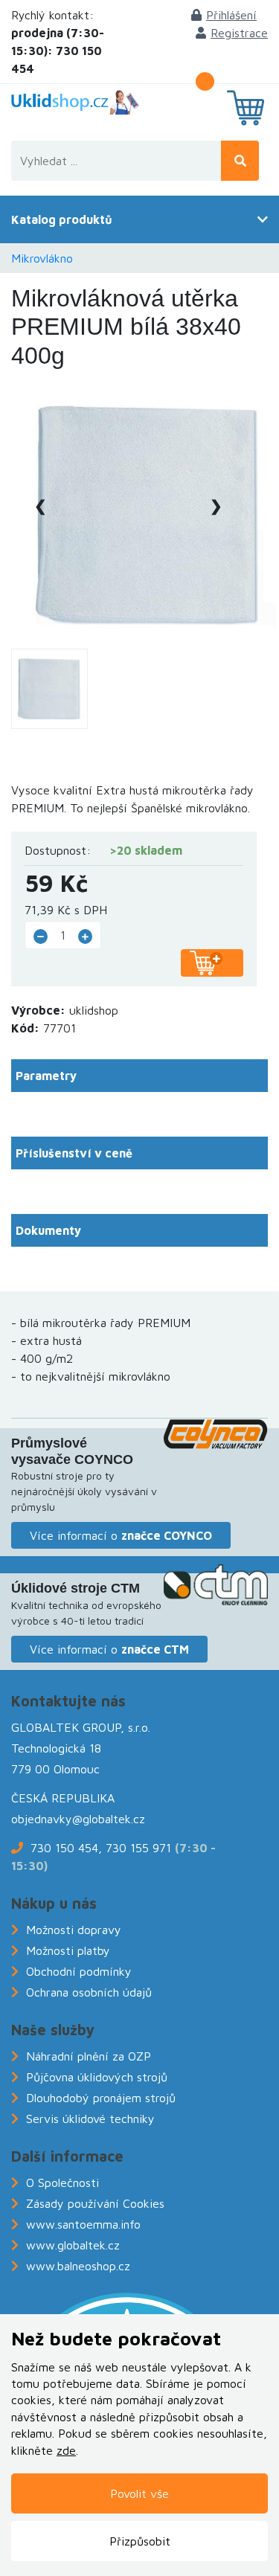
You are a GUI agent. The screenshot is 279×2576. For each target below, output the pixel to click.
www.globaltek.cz (73, 2245)
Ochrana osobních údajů (89, 1992)
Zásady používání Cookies (95, 2203)
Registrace (239, 33)
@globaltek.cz (109, 1819)
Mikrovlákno (42, 258)
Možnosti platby (68, 1950)
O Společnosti (62, 2182)
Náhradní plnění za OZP (89, 2056)
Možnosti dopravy (74, 1930)
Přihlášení (231, 15)
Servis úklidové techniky (90, 2119)
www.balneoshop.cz (78, 2266)
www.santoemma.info (83, 2224)
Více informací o (121, 1535)
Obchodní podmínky (79, 1971)
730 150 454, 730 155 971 (101, 1848)
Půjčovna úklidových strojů (97, 2077)
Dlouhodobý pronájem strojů (101, 2098)
